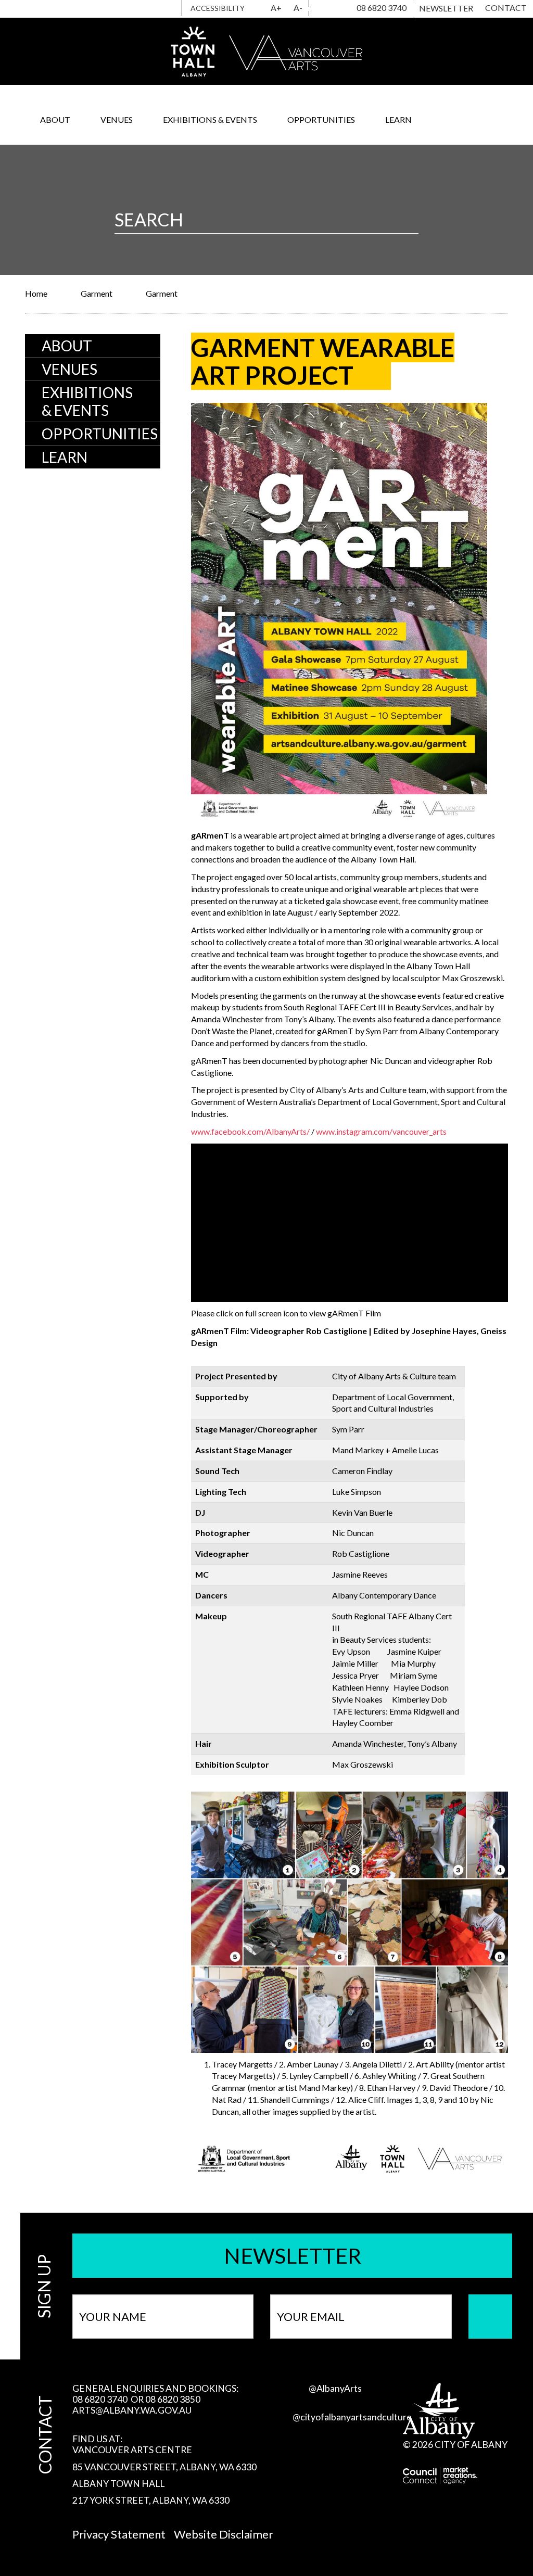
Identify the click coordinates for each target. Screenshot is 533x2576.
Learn (398, 119)
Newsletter (446, 8)
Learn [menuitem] (65, 457)
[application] (350, 1223)
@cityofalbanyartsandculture (352, 2417)
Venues (117, 119)
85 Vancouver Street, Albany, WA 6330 (164, 2467)
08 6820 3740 (382, 8)
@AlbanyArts (335, 2388)
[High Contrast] (259, 8)
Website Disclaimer (224, 2534)
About (55, 119)
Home (36, 293)
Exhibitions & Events (210, 119)
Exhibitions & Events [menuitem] (87, 401)
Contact (506, 8)
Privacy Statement (119, 2534)
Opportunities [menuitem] (100, 434)
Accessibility (218, 8)
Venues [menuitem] (69, 369)
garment (97, 293)
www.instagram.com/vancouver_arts (381, 1131)
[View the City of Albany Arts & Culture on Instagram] (319, 9)
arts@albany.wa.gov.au (132, 2410)
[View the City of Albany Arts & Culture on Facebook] (337, 9)
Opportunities (321, 119)
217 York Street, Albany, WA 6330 (151, 2500)
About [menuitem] (67, 346)
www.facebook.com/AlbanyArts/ (250, 1131)
